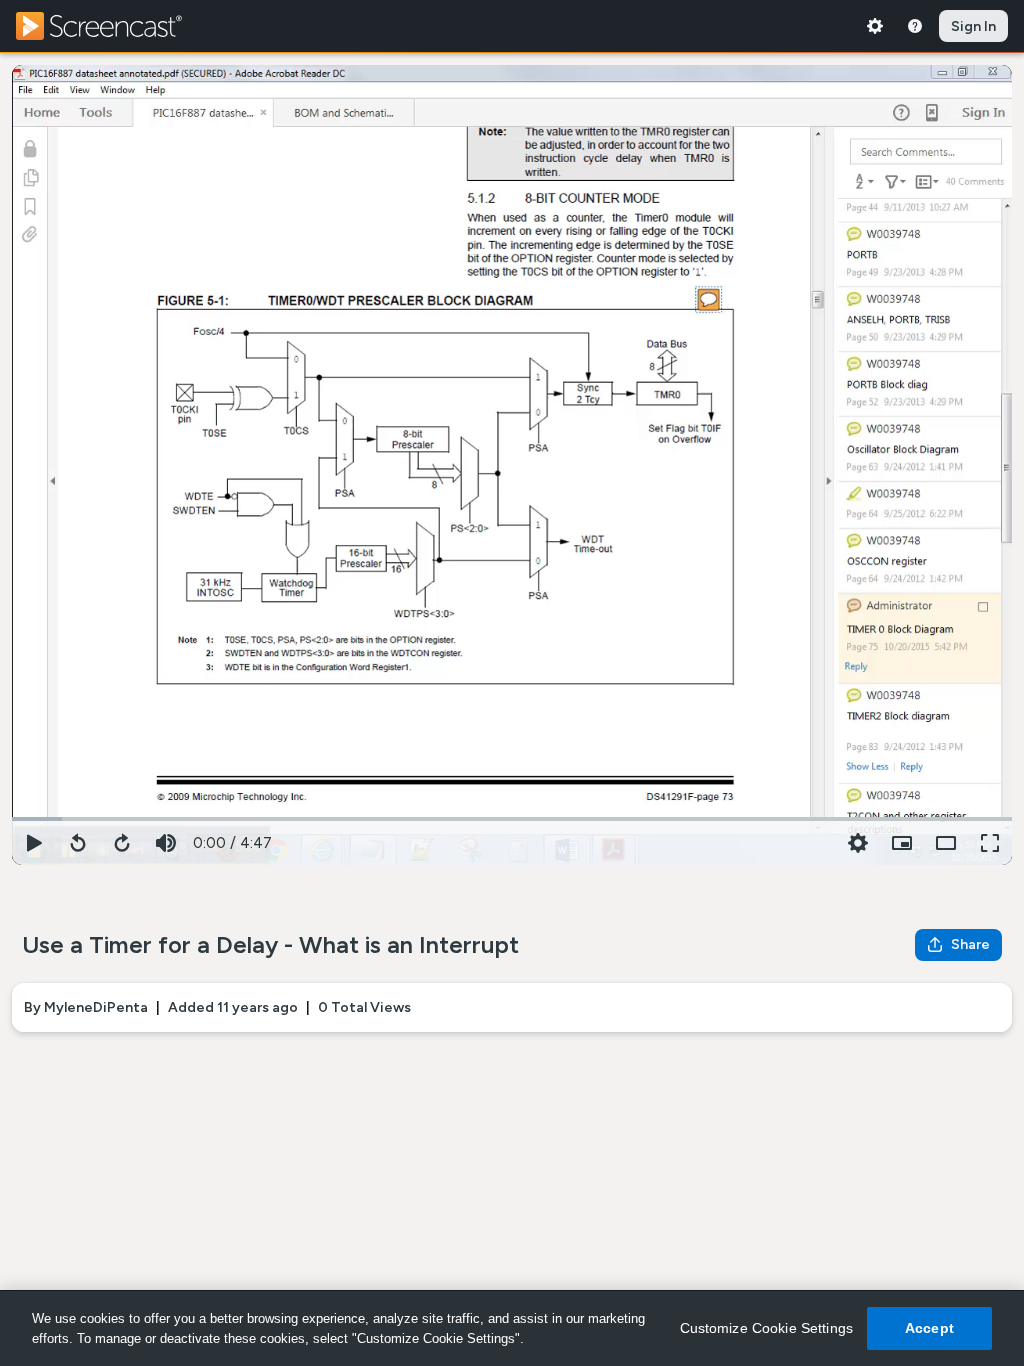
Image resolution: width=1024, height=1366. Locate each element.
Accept (929, 1328)
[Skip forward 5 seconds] (122, 843)
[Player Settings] (858, 843)
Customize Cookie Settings (767, 1328)
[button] (902, 843)
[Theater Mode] (946, 843)
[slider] (512, 817)
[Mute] (166, 843)
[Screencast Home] (112, 26)
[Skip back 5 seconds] (78, 843)
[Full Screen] (990, 843)
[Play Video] (34, 843)
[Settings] (875, 26)
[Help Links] (915, 26)
